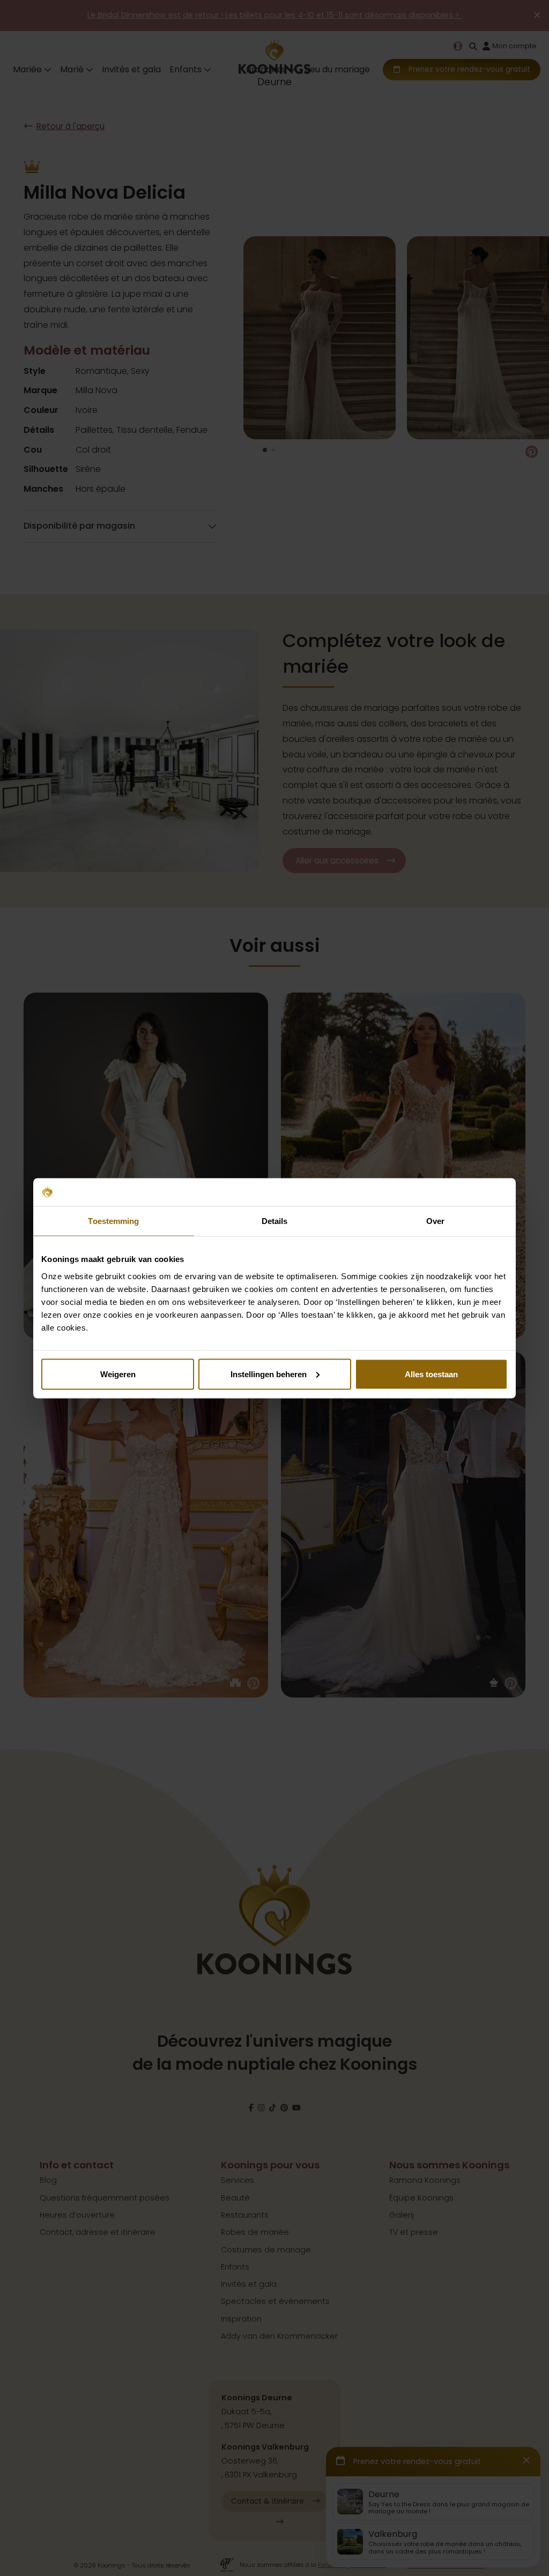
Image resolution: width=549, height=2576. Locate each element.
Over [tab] (435, 1221)
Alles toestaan (431, 1374)
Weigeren (118, 1374)
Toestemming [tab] (113, 1221)
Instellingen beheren (269, 1374)
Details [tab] (275, 1221)
